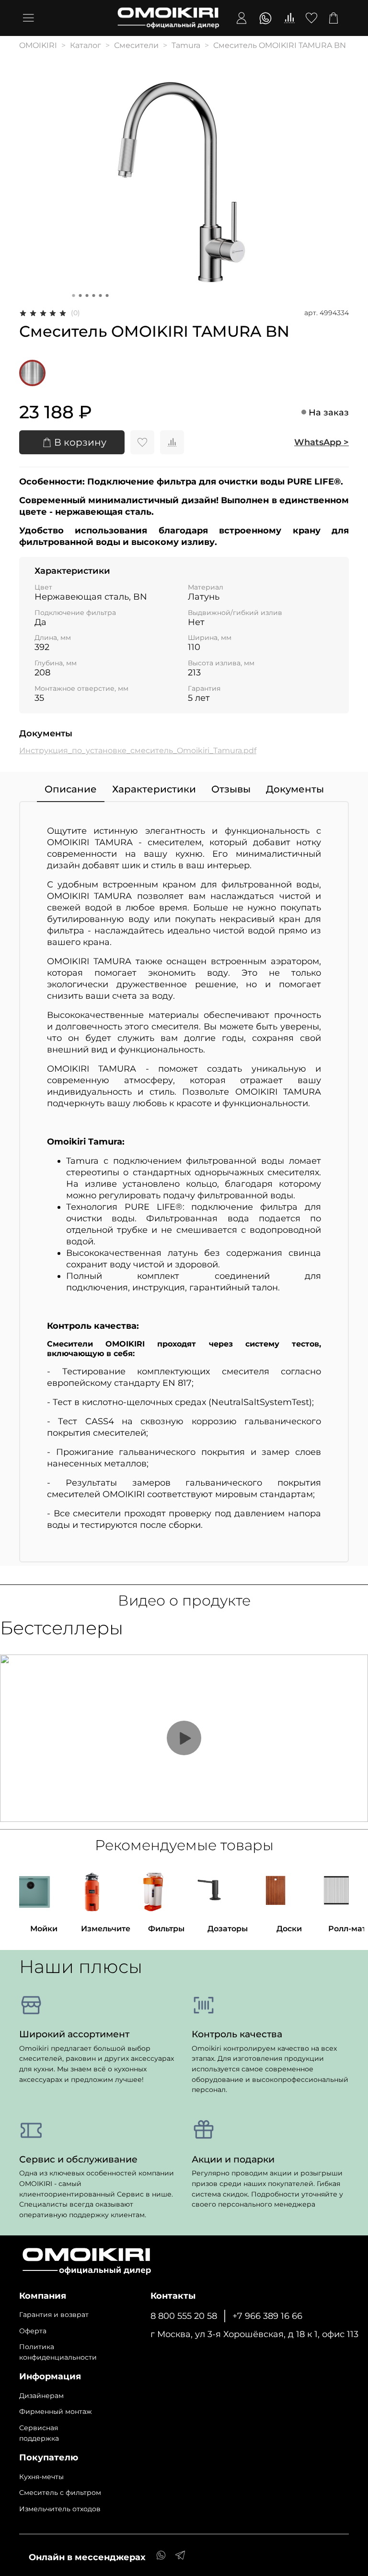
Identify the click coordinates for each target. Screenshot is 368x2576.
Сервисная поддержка (39, 2433)
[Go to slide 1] (74, 295)
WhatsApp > (322, 442)
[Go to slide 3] (87, 295)
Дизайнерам (41, 2396)
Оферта (33, 2331)
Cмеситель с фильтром (60, 2493)
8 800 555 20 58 (184, 2316)
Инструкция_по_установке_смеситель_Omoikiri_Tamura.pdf (138, 750)
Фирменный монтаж (56, 2411)
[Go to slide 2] (80, 295)
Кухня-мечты (41, 2477)
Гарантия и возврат (54, 2315)
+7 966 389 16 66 (267, 2316)
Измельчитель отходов (60, 2509)
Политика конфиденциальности (58, 2352)
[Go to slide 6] (107, 295)
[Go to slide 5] (101, 295)
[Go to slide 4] (94, 295)
